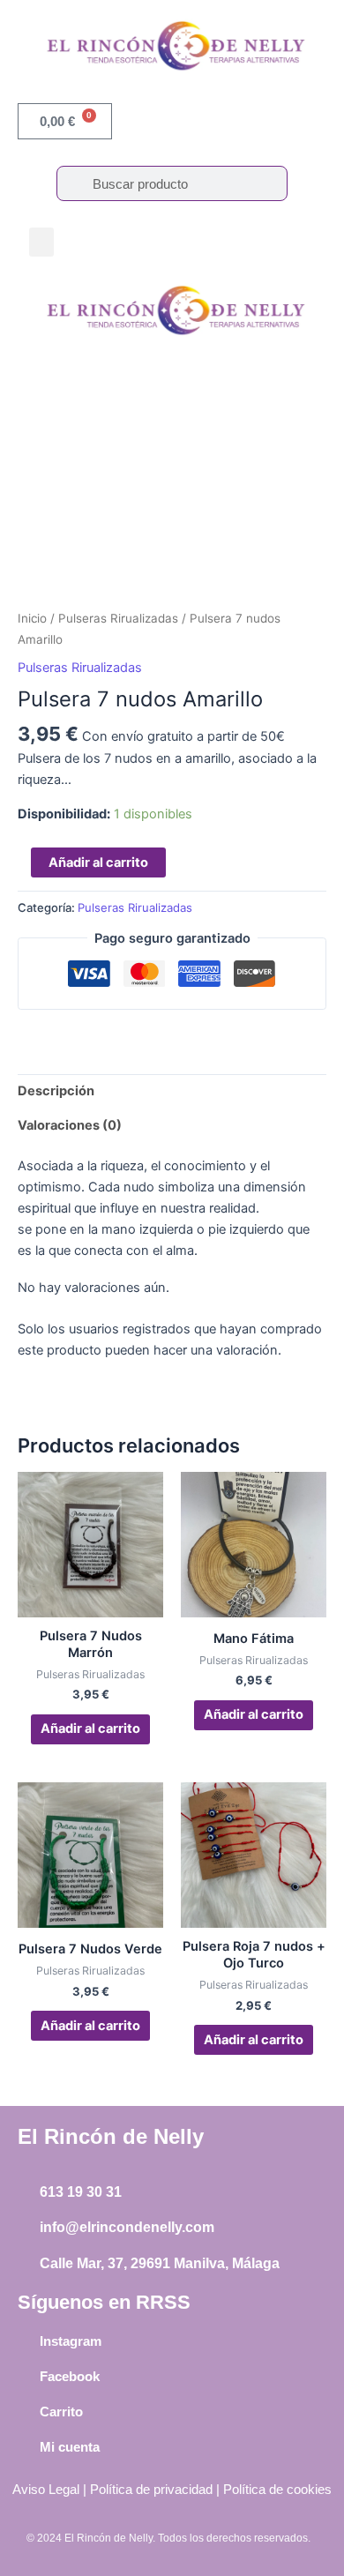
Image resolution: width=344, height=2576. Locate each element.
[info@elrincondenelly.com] (26, 2229)
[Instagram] (26, 2341)
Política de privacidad (151, 2490)
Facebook (70, 2376)
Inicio (32, 618)
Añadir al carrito (98, 862)
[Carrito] (26, 2411)
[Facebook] (26, 2376)
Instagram (71, 2341)
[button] (41, 242)
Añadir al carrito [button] (90, 1729)
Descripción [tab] (56, 1091)
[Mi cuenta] (26, 2446)
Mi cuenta (70, 2447)
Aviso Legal (46, 2490)
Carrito (61, 2412)
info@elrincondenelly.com (127, 2227)
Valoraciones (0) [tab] (70, 1125)
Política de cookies (277, 2490)
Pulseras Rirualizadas (118, 618)
